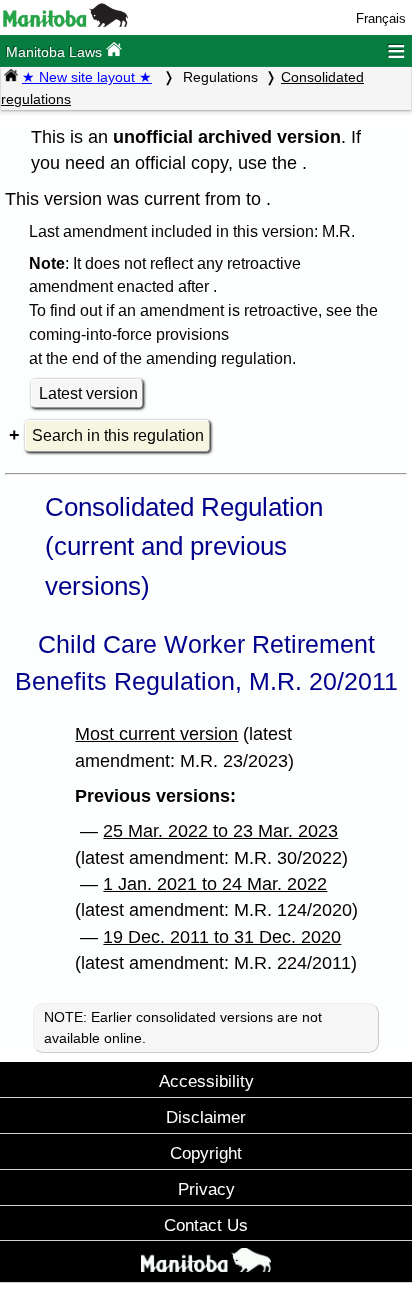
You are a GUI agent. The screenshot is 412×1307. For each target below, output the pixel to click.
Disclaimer (206, 1117)
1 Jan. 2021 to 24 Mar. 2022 (215, 884)
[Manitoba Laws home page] (11, 77)
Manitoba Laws (56, 52)
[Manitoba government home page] (65, 22)
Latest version (88, 393)
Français (381, 18)
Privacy (206, 1189)
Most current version (156, 734)
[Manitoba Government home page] (206, 1264)
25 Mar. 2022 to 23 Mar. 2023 (220, 831)
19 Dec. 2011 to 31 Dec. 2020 (222, 937)
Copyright (206, 1153)
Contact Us (206, 1225)
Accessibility (206, 1081)
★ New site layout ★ (87, 77)
